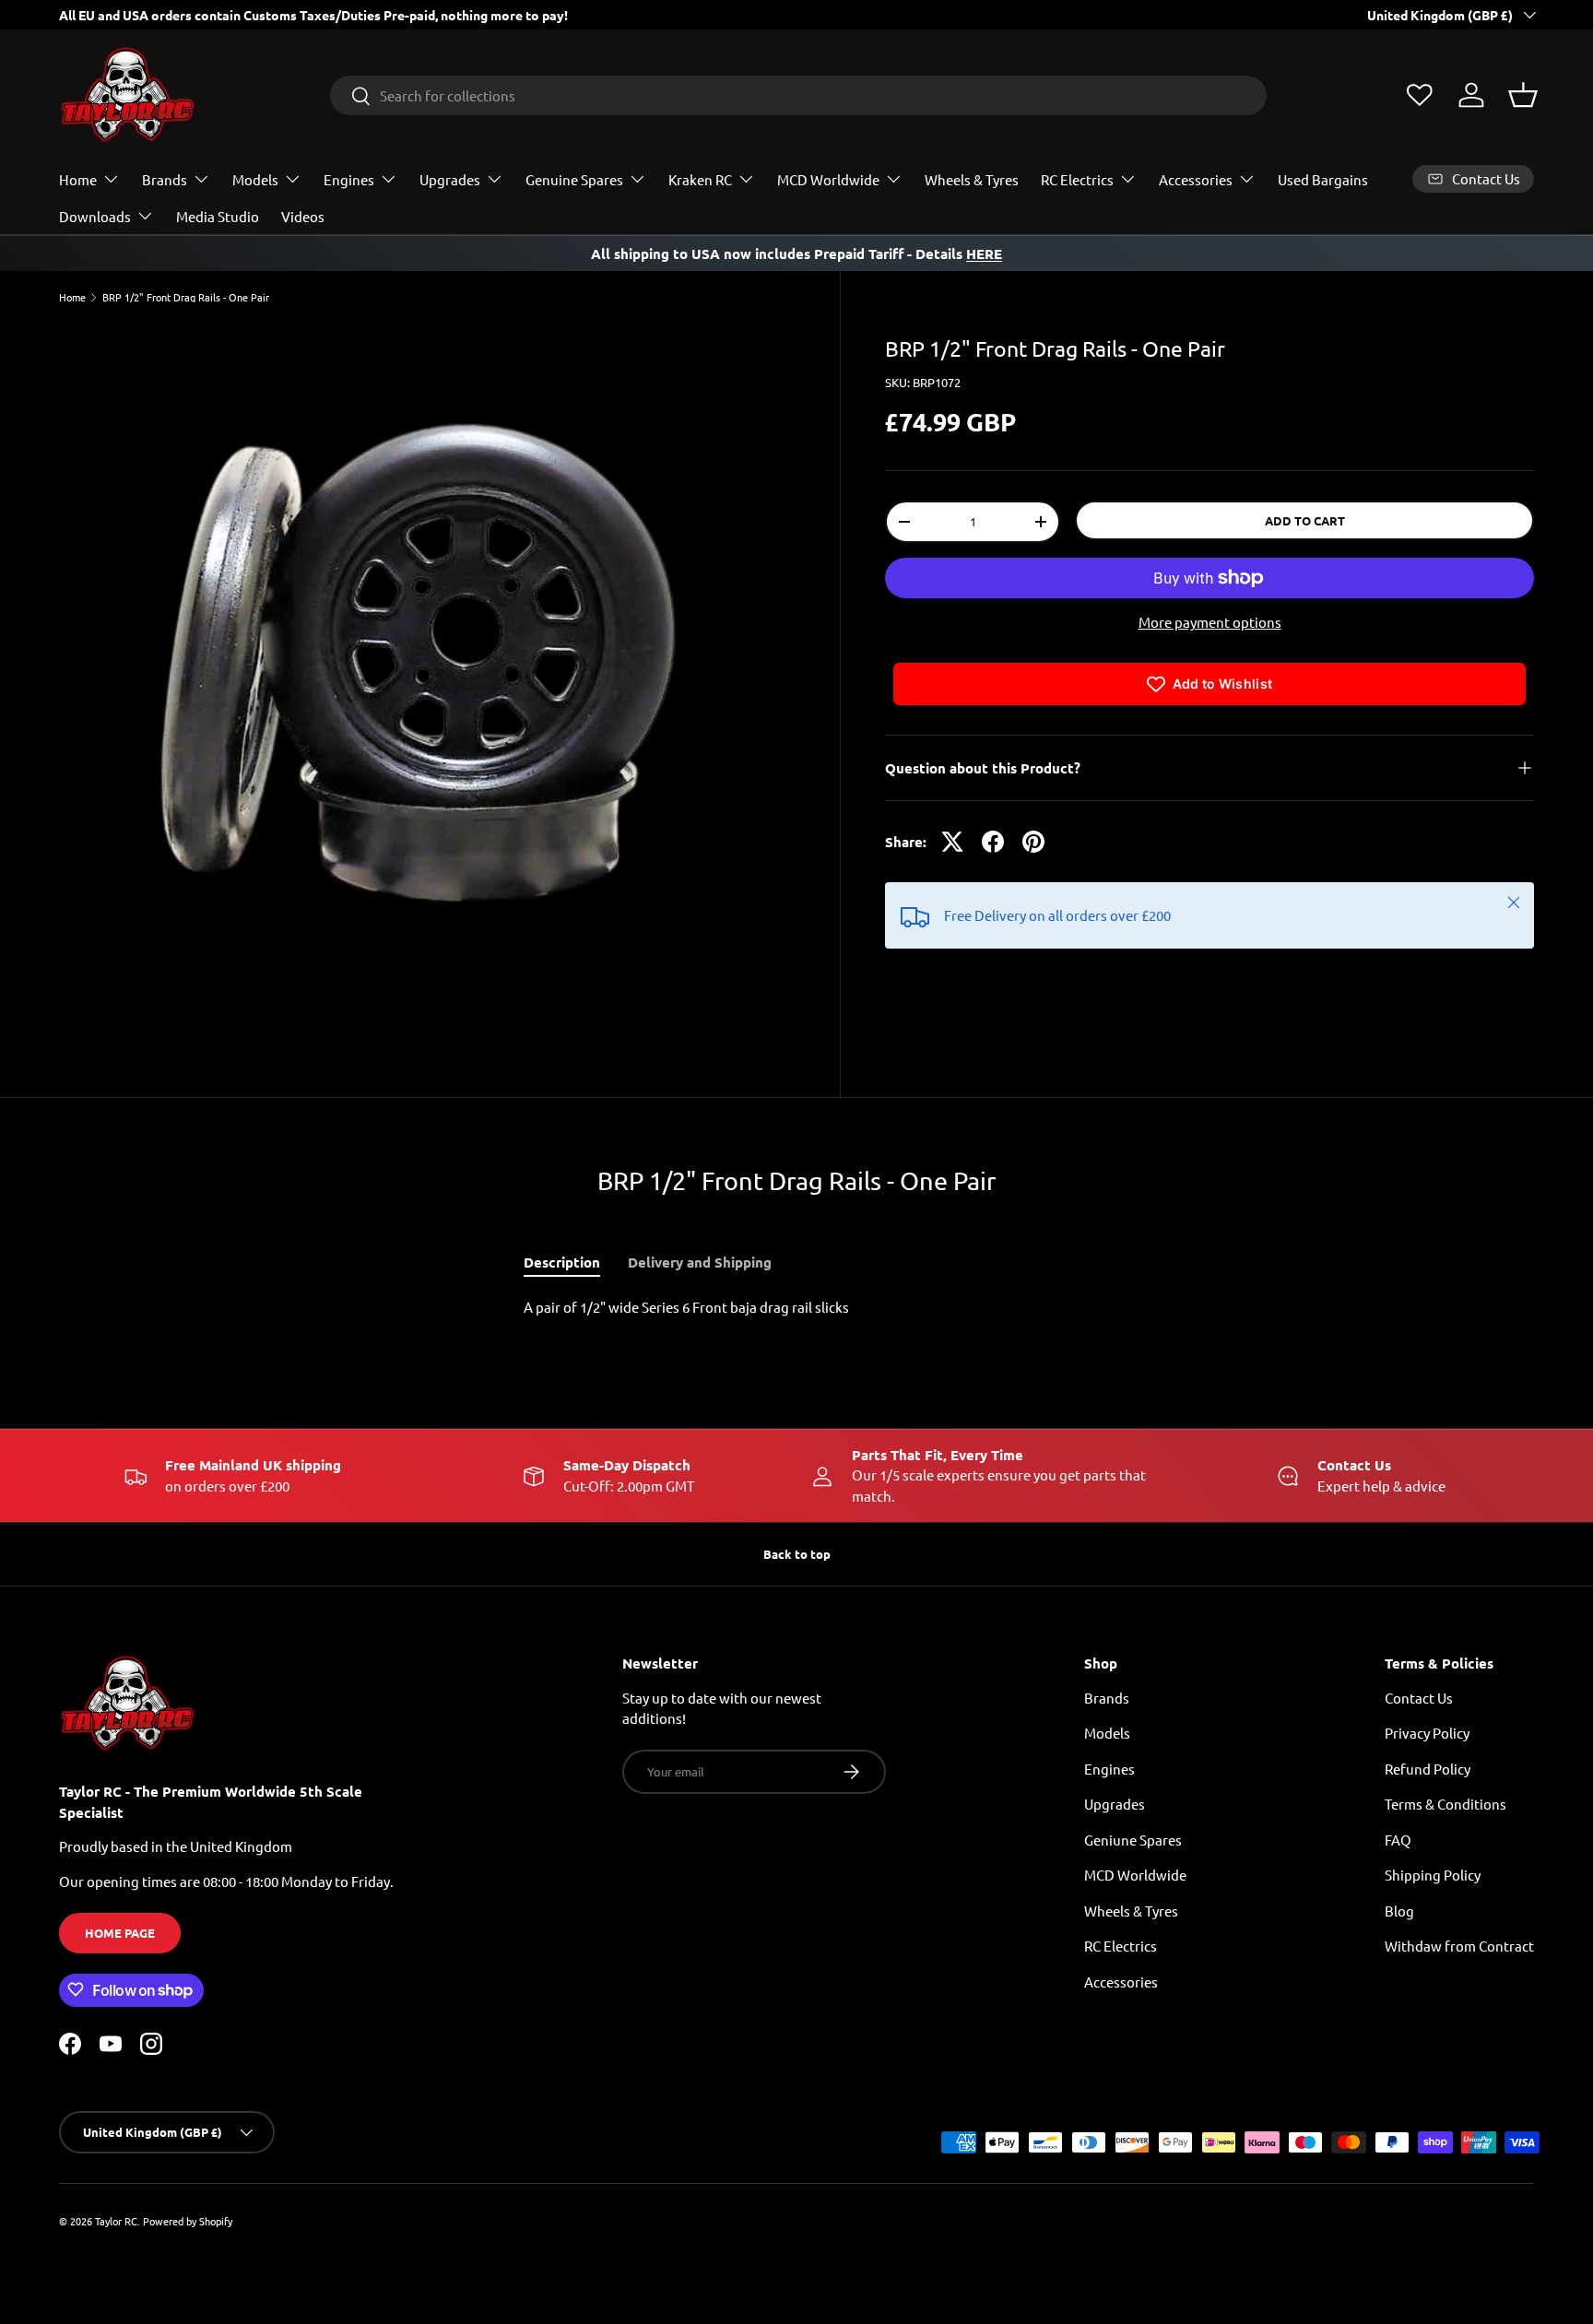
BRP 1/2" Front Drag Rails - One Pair (186, 297)
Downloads (95, 216)
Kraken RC (700, 179)
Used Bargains (1323, 179)
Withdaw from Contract (1459, 1946)
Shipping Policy (1433, 1875)
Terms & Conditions (1445, 1804)
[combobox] (798, 95)
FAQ (1398, 1839)
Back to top (797, 1554)
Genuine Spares (574, 179)
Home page (120, 1932)
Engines (349, 179)
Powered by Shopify (188, 2221)
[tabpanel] (796, 1308)
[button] (1523, 95)
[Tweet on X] (952, 842)
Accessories (1196, 179)
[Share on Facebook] (993, 842)
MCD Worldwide (828, 179)
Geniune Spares (1133, 1839)
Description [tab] (562, 1262)
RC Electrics (1077, 179)
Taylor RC (116, 2221)
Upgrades (450, 179)
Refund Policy (1428, 1768)
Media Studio (218, 216)
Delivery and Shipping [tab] (700, 1262)
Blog (1399, 1910)
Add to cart (1305, 520)
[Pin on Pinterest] (1033, 842)
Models (255, 179)
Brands (165, 179)
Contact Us (1419, 1697)
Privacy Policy (1427, 1733)
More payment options (1210, 622)
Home (78, 179)
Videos (303, 216)
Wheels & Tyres (972, 179)
